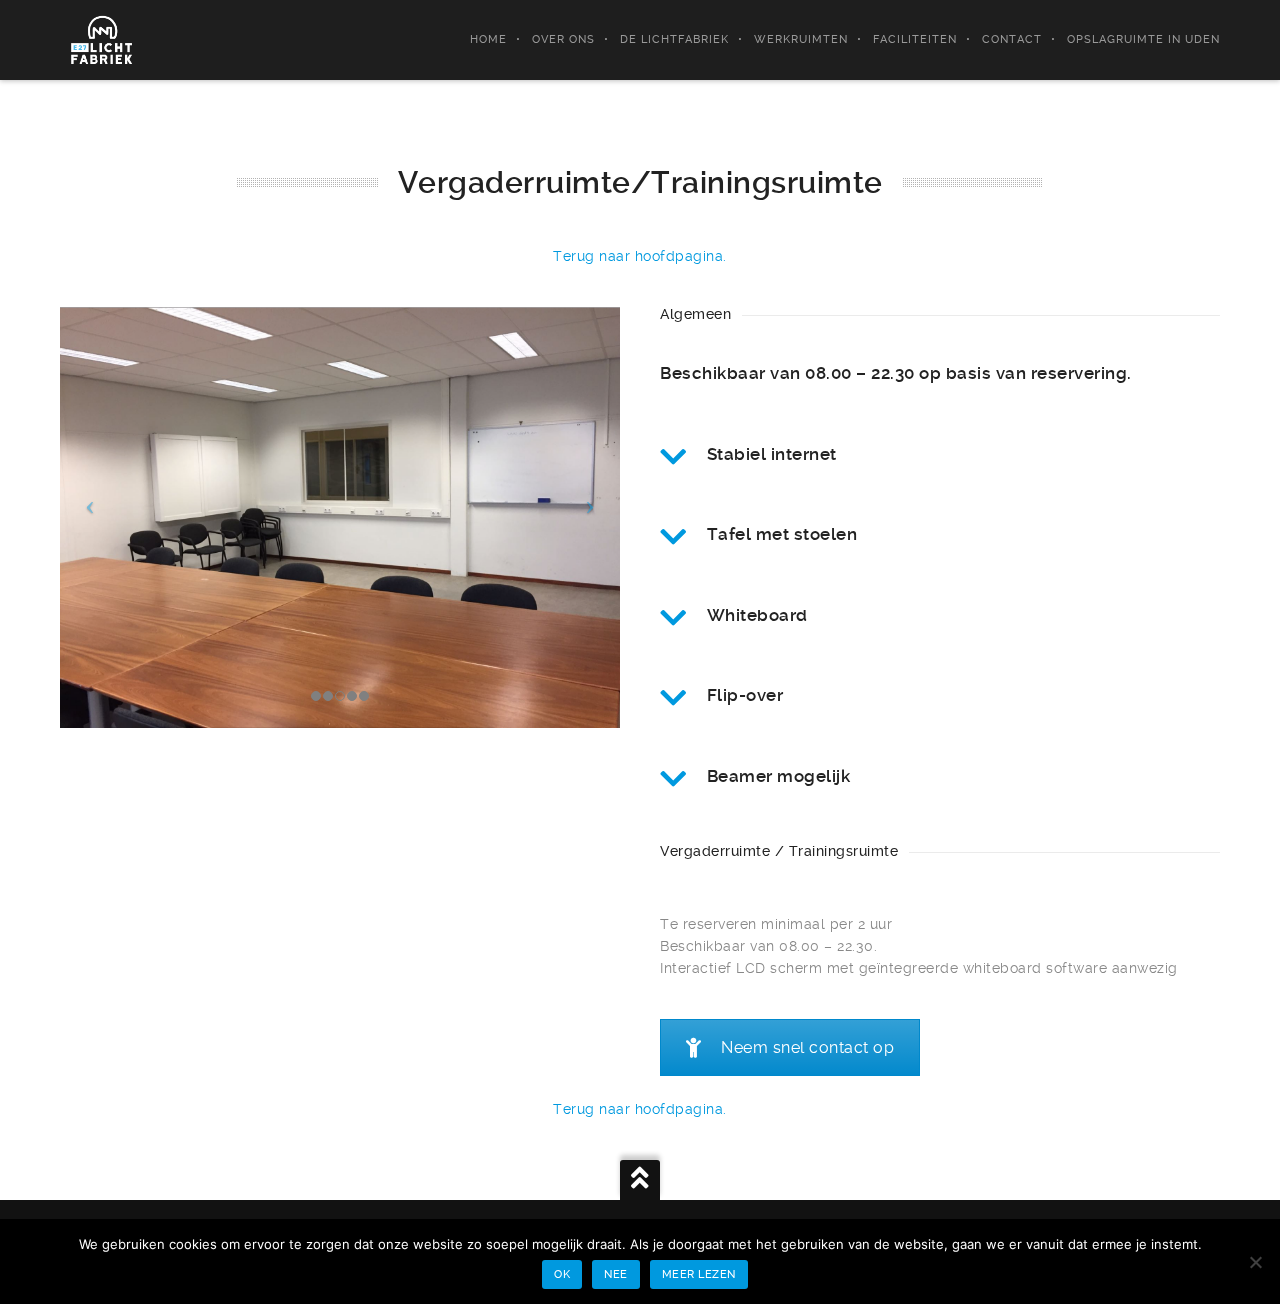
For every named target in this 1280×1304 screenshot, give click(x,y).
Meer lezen (699, 1274)
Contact (1012, 39)
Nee (616, 1274)
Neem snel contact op (807, 1047)
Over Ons (563, 39)
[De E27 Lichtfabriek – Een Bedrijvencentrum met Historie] (102, 40)
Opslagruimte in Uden (1143, 39)
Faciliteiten (915, 39)
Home (488, 39)
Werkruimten (801, 39)
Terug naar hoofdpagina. (640, 256)
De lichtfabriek (674, 39)
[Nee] (1255, 1262)
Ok (562, 1274)
